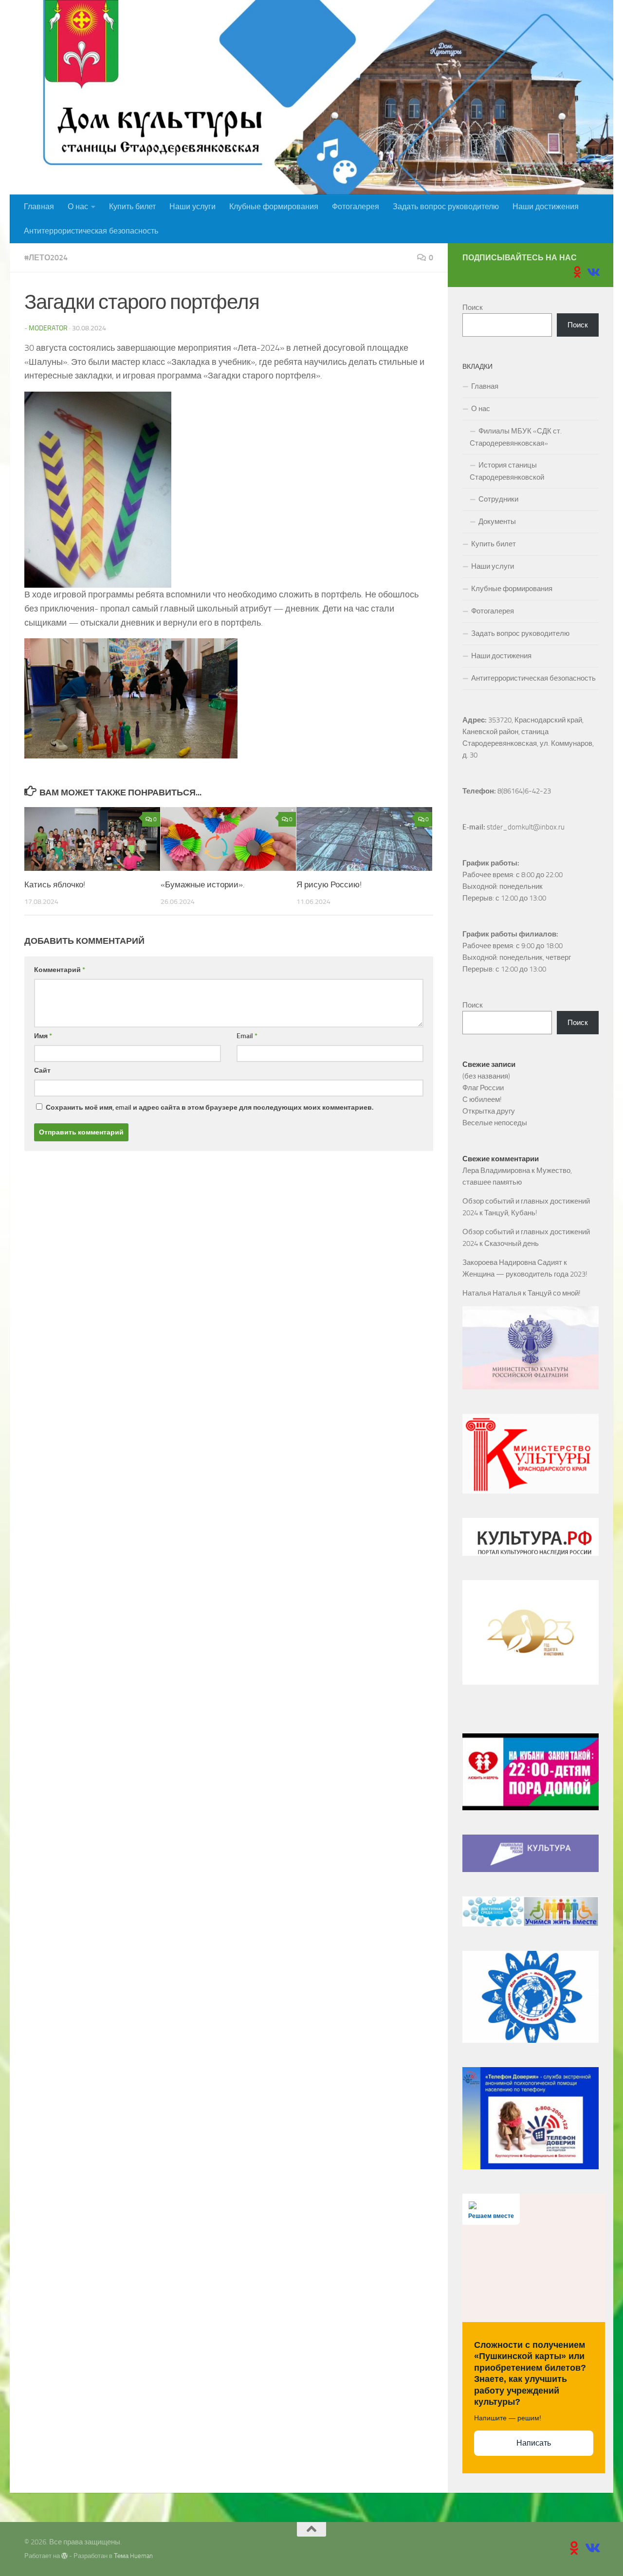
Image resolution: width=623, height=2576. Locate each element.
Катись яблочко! (55, 884)
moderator (48, 328)
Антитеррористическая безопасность (91, 231)
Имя (43, 1036)
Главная (39, 207)
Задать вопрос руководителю (446, 207)
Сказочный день (512, 1243)
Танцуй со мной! (554, 1293)
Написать (534, 2443)
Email (247, 1036)
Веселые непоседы (495, 1123)
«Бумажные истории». (203, 884)
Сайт (42, 1071)
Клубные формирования (274, 207)
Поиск (473, 307)
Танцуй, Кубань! (511, 1213)
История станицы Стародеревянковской (507, 471)
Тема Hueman (133, 2556)
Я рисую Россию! (329, 884)
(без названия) (486, 1076)
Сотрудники (498, 499)
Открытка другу (489, 1111)
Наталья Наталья (492, 1293)
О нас (78, 207)
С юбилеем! (482, 1099)
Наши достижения (546, 207)
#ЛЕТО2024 (46, 258)
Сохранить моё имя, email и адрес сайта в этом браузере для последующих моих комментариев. (210, 1108)
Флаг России (483, 1088)
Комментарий (60, 970)
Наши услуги (192, 207)
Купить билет (132, 207)
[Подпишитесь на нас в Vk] (593, 272)
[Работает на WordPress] (64, 2556)
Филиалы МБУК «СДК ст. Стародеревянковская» (516, 437)
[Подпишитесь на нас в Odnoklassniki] (577, 272)
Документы (497, 522)
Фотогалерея (356, 207)
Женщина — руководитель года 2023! (525, 1274)
